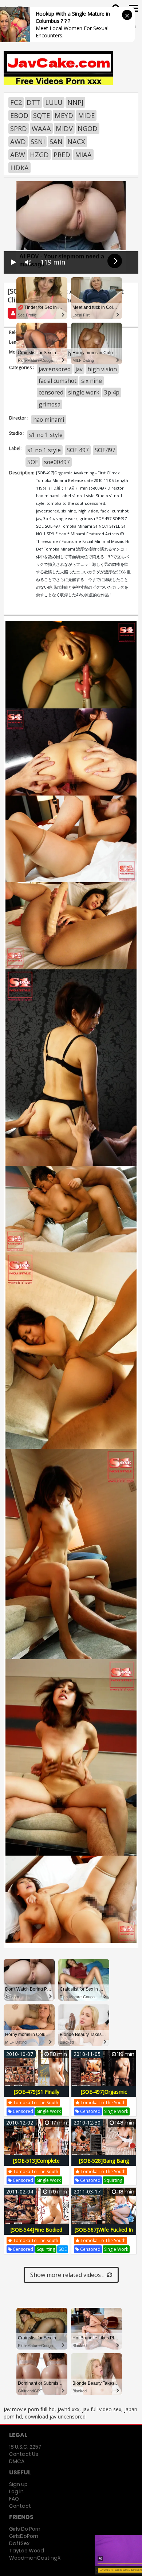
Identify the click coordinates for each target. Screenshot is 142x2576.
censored (51, 392)
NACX (76, 142)
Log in (16, 2491)
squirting (113, 2180)
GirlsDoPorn (24, 2536)
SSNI (38, 142)
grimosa (50, 404)
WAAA (41, 128)
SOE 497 (78, 450)
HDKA (19, 168)
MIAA (83, 155)
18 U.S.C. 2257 (25, 2447)
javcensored (55, 369)
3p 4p (112, 392)
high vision (102, 369)
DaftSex (19, 2543)
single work (84, 392)
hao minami (49, 420)
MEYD (64, 115)
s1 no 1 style (46, 435)
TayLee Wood (27, 2551)
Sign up (18, 2484)
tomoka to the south (35, 2103)
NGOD (88, 128)
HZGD (39, 155)
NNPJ (75, 102)
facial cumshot (58, 381)
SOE (33, 462)
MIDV (64, 128)
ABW (18, 155)
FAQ (14, 2499)
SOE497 (105, 450)
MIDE (86, 115)
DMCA (17, 2461)
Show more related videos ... (69, 2275)
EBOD (19, 115)
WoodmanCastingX (35, 2558)
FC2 (16, 102)
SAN (56, 142)
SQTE (42, 115)
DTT (33, 102)
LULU (54, 102)
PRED (62, 155)
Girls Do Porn (25, 2529)
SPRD (19, 128)
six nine (92, 381)
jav (79, 369)
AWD (18, 142)
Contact (20, 2506)
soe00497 (57, 462)
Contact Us (24, 2454)
